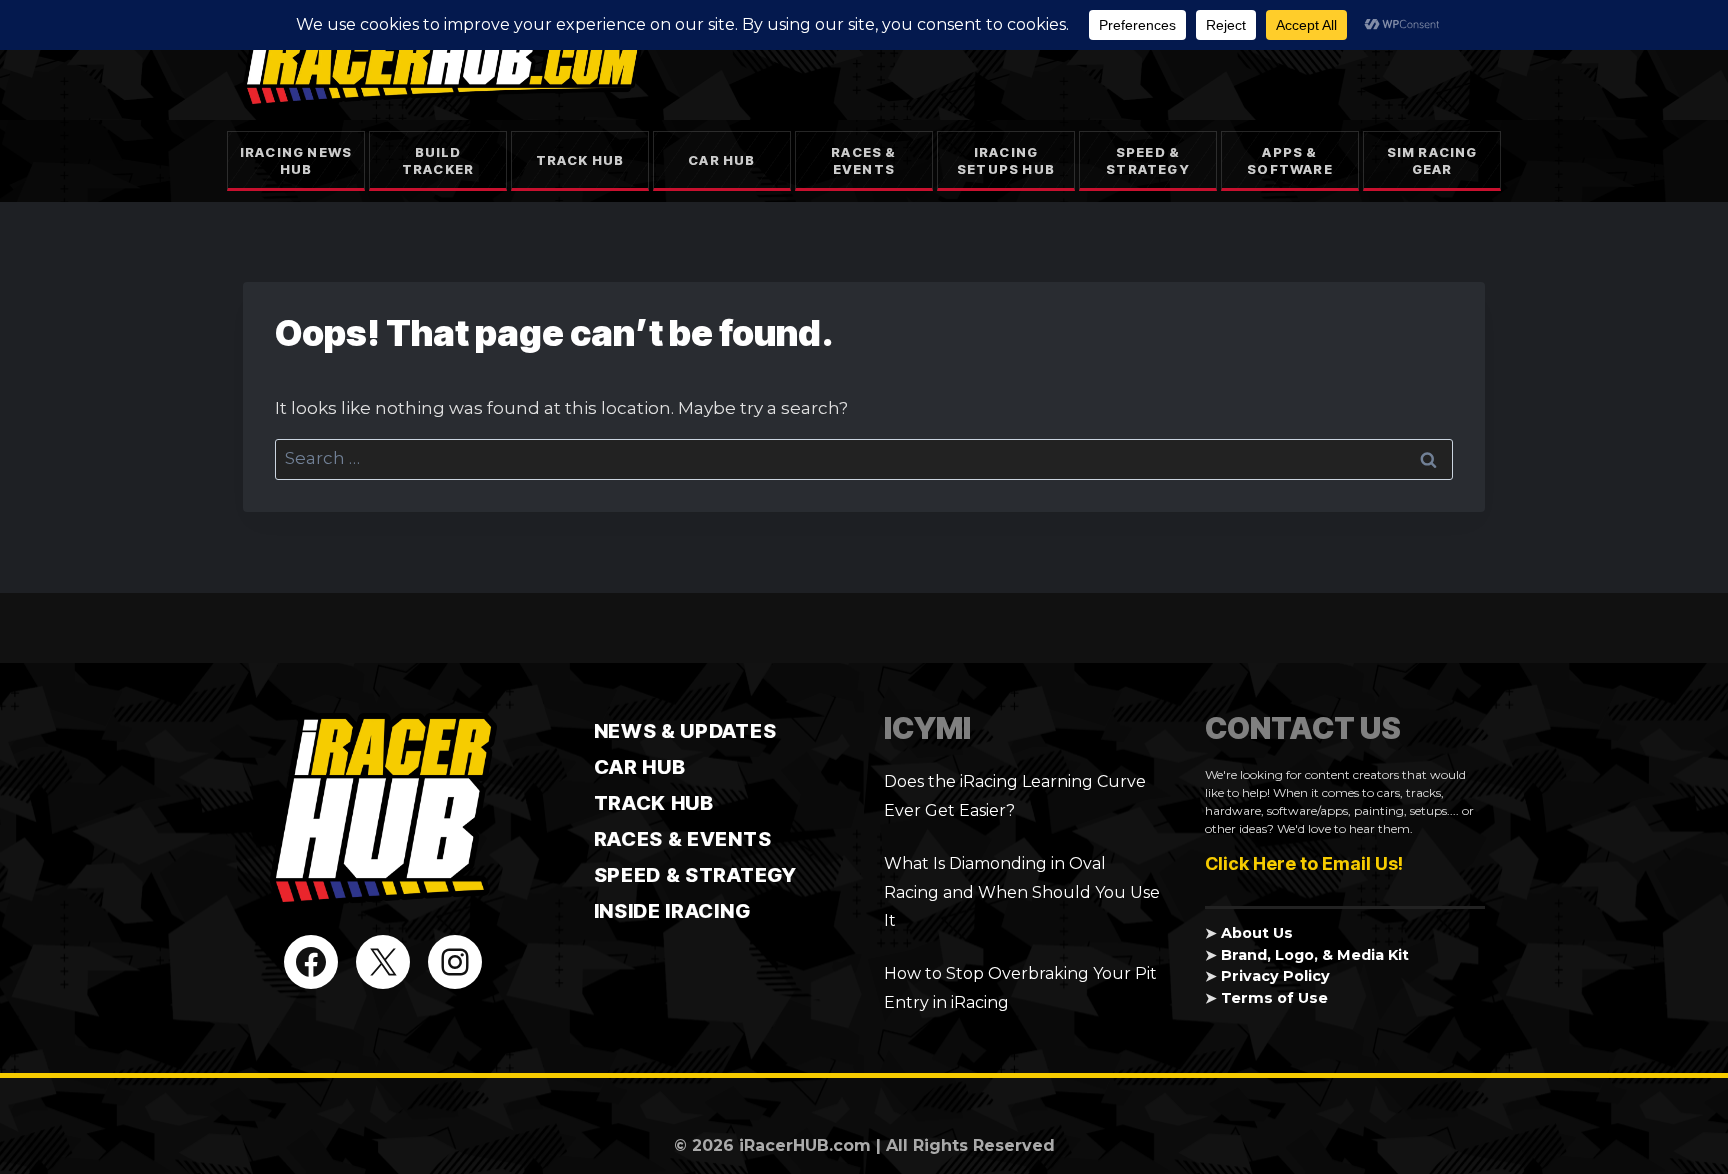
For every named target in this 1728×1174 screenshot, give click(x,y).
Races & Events (863, 160)
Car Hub (721, 160)
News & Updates (685, 731)
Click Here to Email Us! (1304, 863)
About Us (1257, 933)
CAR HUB (640, 767)
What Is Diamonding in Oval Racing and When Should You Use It (1022, 892)
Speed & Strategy (1148, 160)
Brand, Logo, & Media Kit (1315, 955)
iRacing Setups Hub (1006, 160)
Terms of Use (1274, 998)
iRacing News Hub (296, 160)
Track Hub (580, 160)
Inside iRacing (672, 911)
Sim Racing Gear (1432, 160)
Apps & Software (1290, 160)
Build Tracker (438, 160)
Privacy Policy (1275, 976)
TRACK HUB (654, 803)
